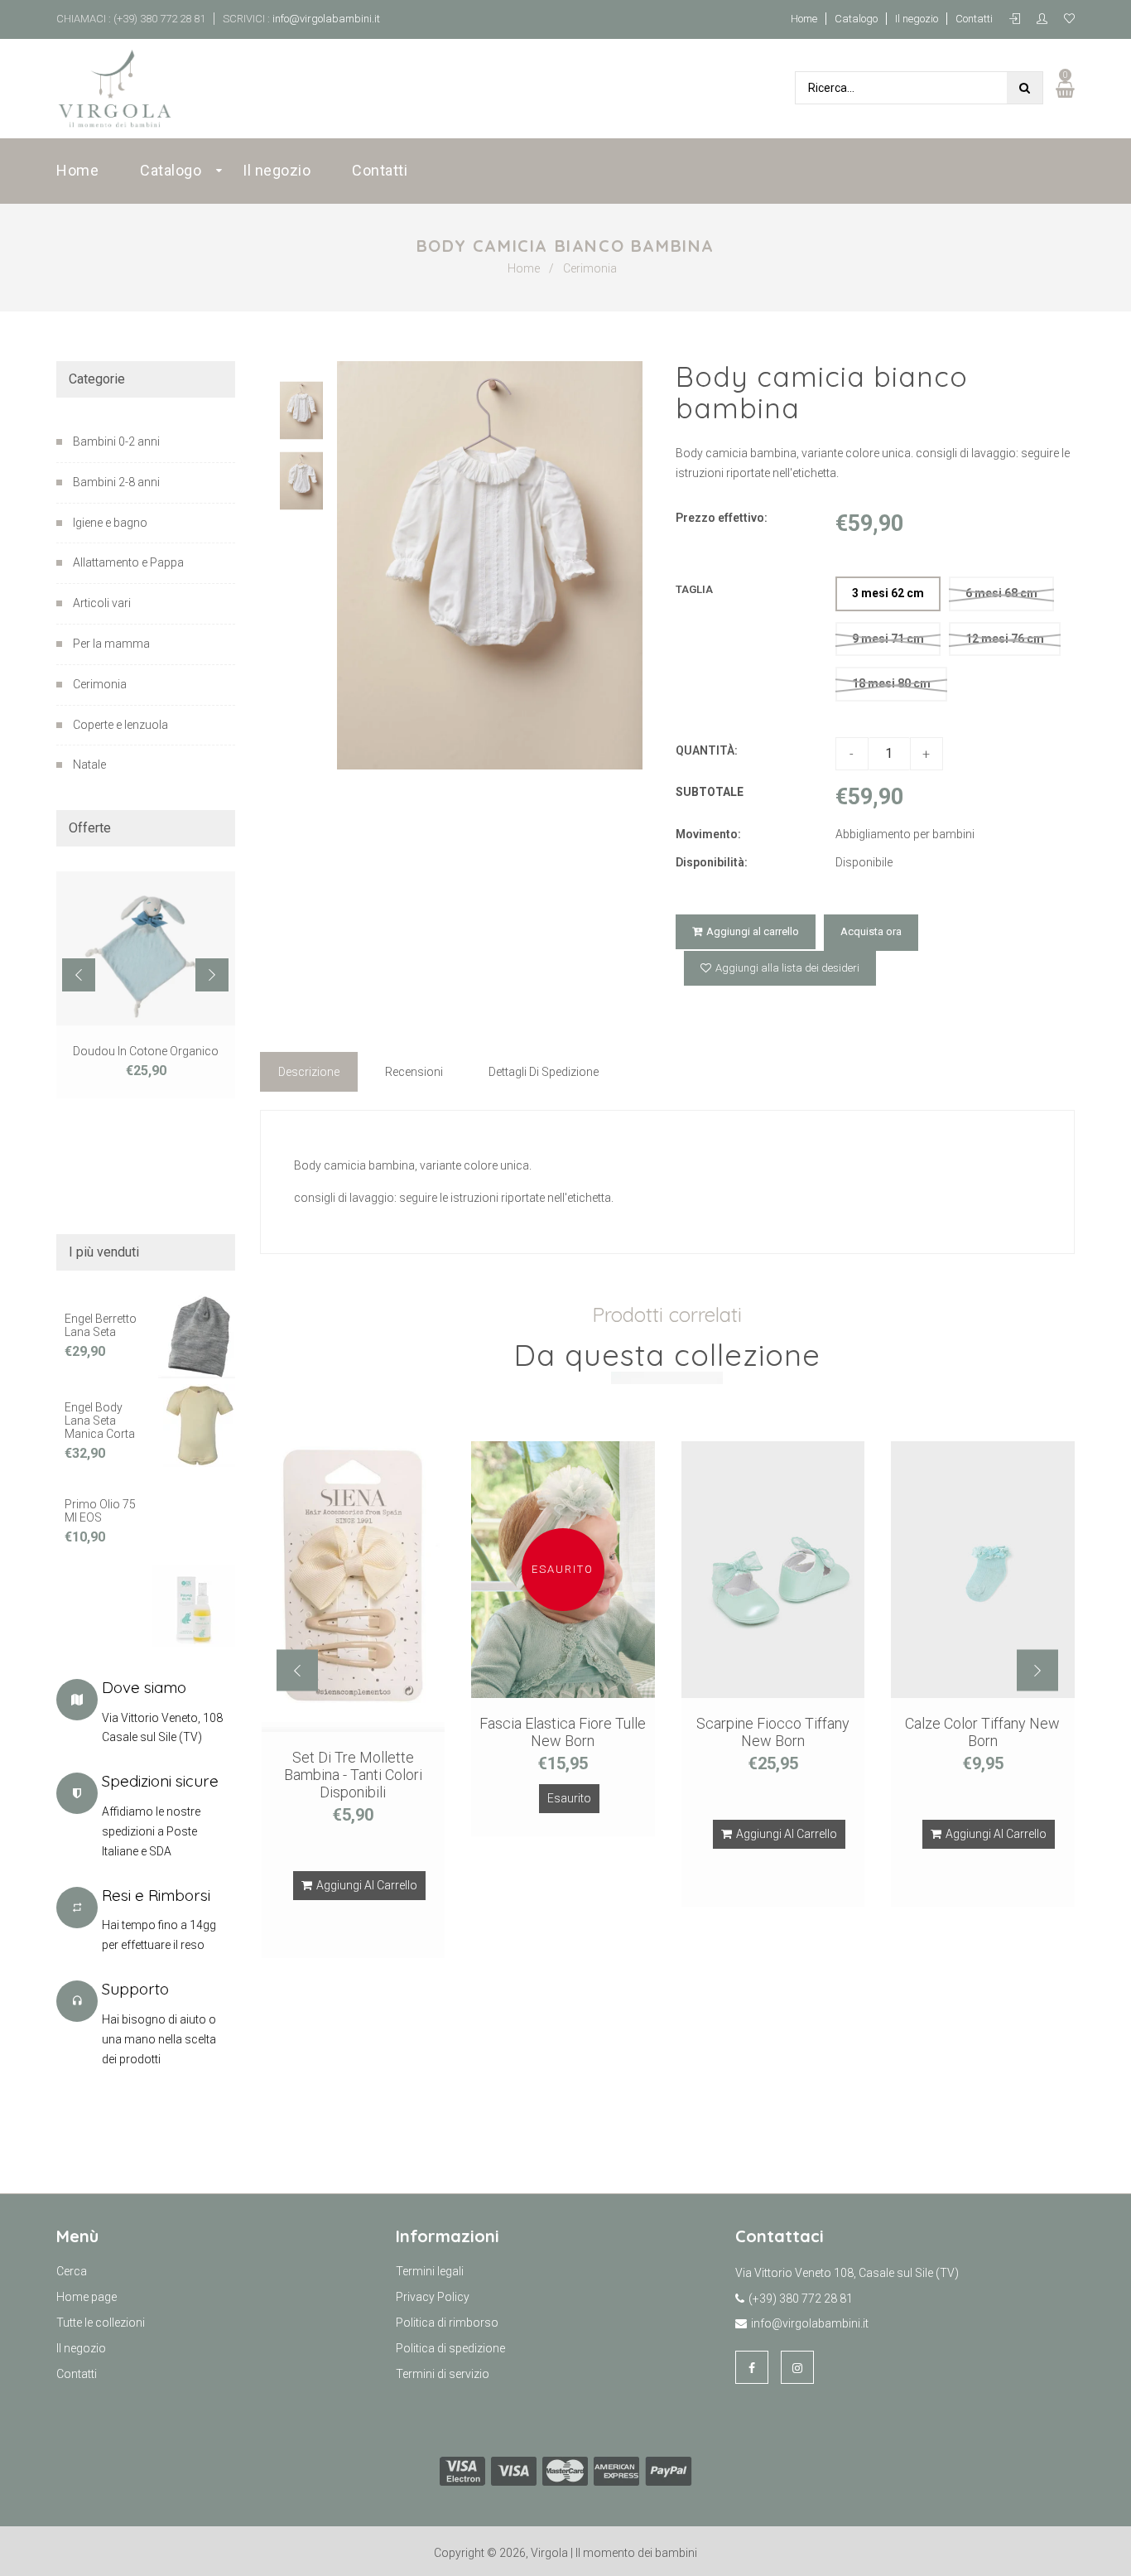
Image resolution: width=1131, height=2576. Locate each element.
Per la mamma (111, 644)
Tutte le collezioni (101, 2323)
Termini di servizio (443, 2374)
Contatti (974, 19)
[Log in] (1019, 19)
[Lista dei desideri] (1069, 19)
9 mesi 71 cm (888, 639)
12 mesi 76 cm (1005, 639)
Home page (87, 2297)
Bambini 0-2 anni (116, 441)
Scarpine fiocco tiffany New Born (773, 1732)
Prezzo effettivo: (722, 518)
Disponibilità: (712, 862)
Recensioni (414, 1072)
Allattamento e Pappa (128, 562)
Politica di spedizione (450, 2348)
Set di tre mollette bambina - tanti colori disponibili (353, 1775)
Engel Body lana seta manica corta (100, 1421)
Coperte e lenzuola (120, 725)
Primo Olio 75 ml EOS (100, 1511)
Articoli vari (102, 603)
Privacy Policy (433, 2297)
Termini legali (430, 2271)
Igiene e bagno (110, 523)
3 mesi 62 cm (888, 593)
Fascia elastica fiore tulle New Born (563, 1732)
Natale (89, 765)
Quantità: (707, 750)
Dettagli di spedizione (544, 1072)
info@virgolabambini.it (325, 19)
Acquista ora (871, 931)
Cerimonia (590, 268)
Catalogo (856, 19)
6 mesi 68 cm (1001, 593)
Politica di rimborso (447, 2323)
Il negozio (917, 19)
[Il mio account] (1046, 19)
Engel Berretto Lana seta (101, 1325)
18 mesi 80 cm (891, 683)
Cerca (72, 2271)
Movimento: (708, 834)
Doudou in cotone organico (146, 1051)
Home (804, 19)
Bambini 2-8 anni (116, 482)
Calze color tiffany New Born (982, 1732)
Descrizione (309, 1072)
